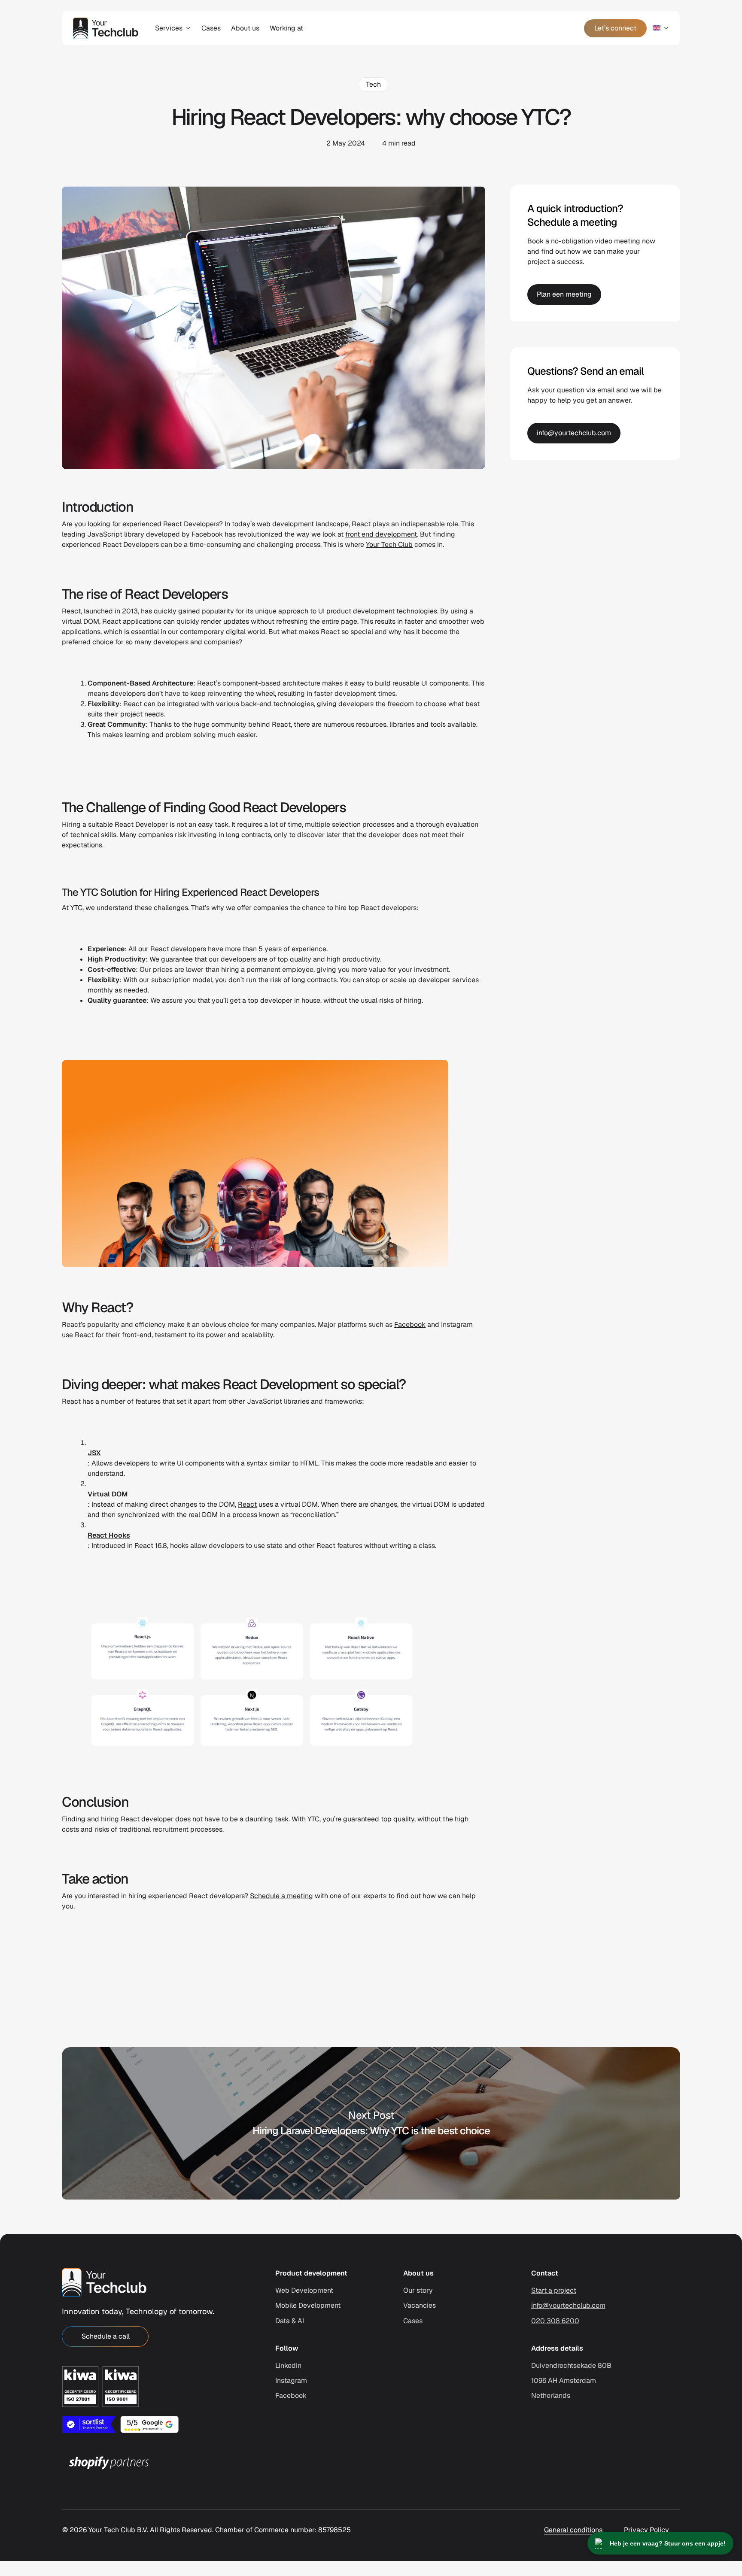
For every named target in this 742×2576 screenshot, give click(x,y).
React (247, 1504)
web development (285, 524)
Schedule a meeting (281, 1896)
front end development (381, 534)
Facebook (410, 1324)
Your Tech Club (389, 545)
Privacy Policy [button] (646, 2530)
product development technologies (382, 611)
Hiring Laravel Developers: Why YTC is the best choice (371, 2123)
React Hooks (109, 1535)
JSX (94, 1453)
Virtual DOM (108, 1494)
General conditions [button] (573, 2530)
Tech (373, 84)
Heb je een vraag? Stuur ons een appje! (668, 2543)
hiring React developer (137, 1819)
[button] (105, 2336)
